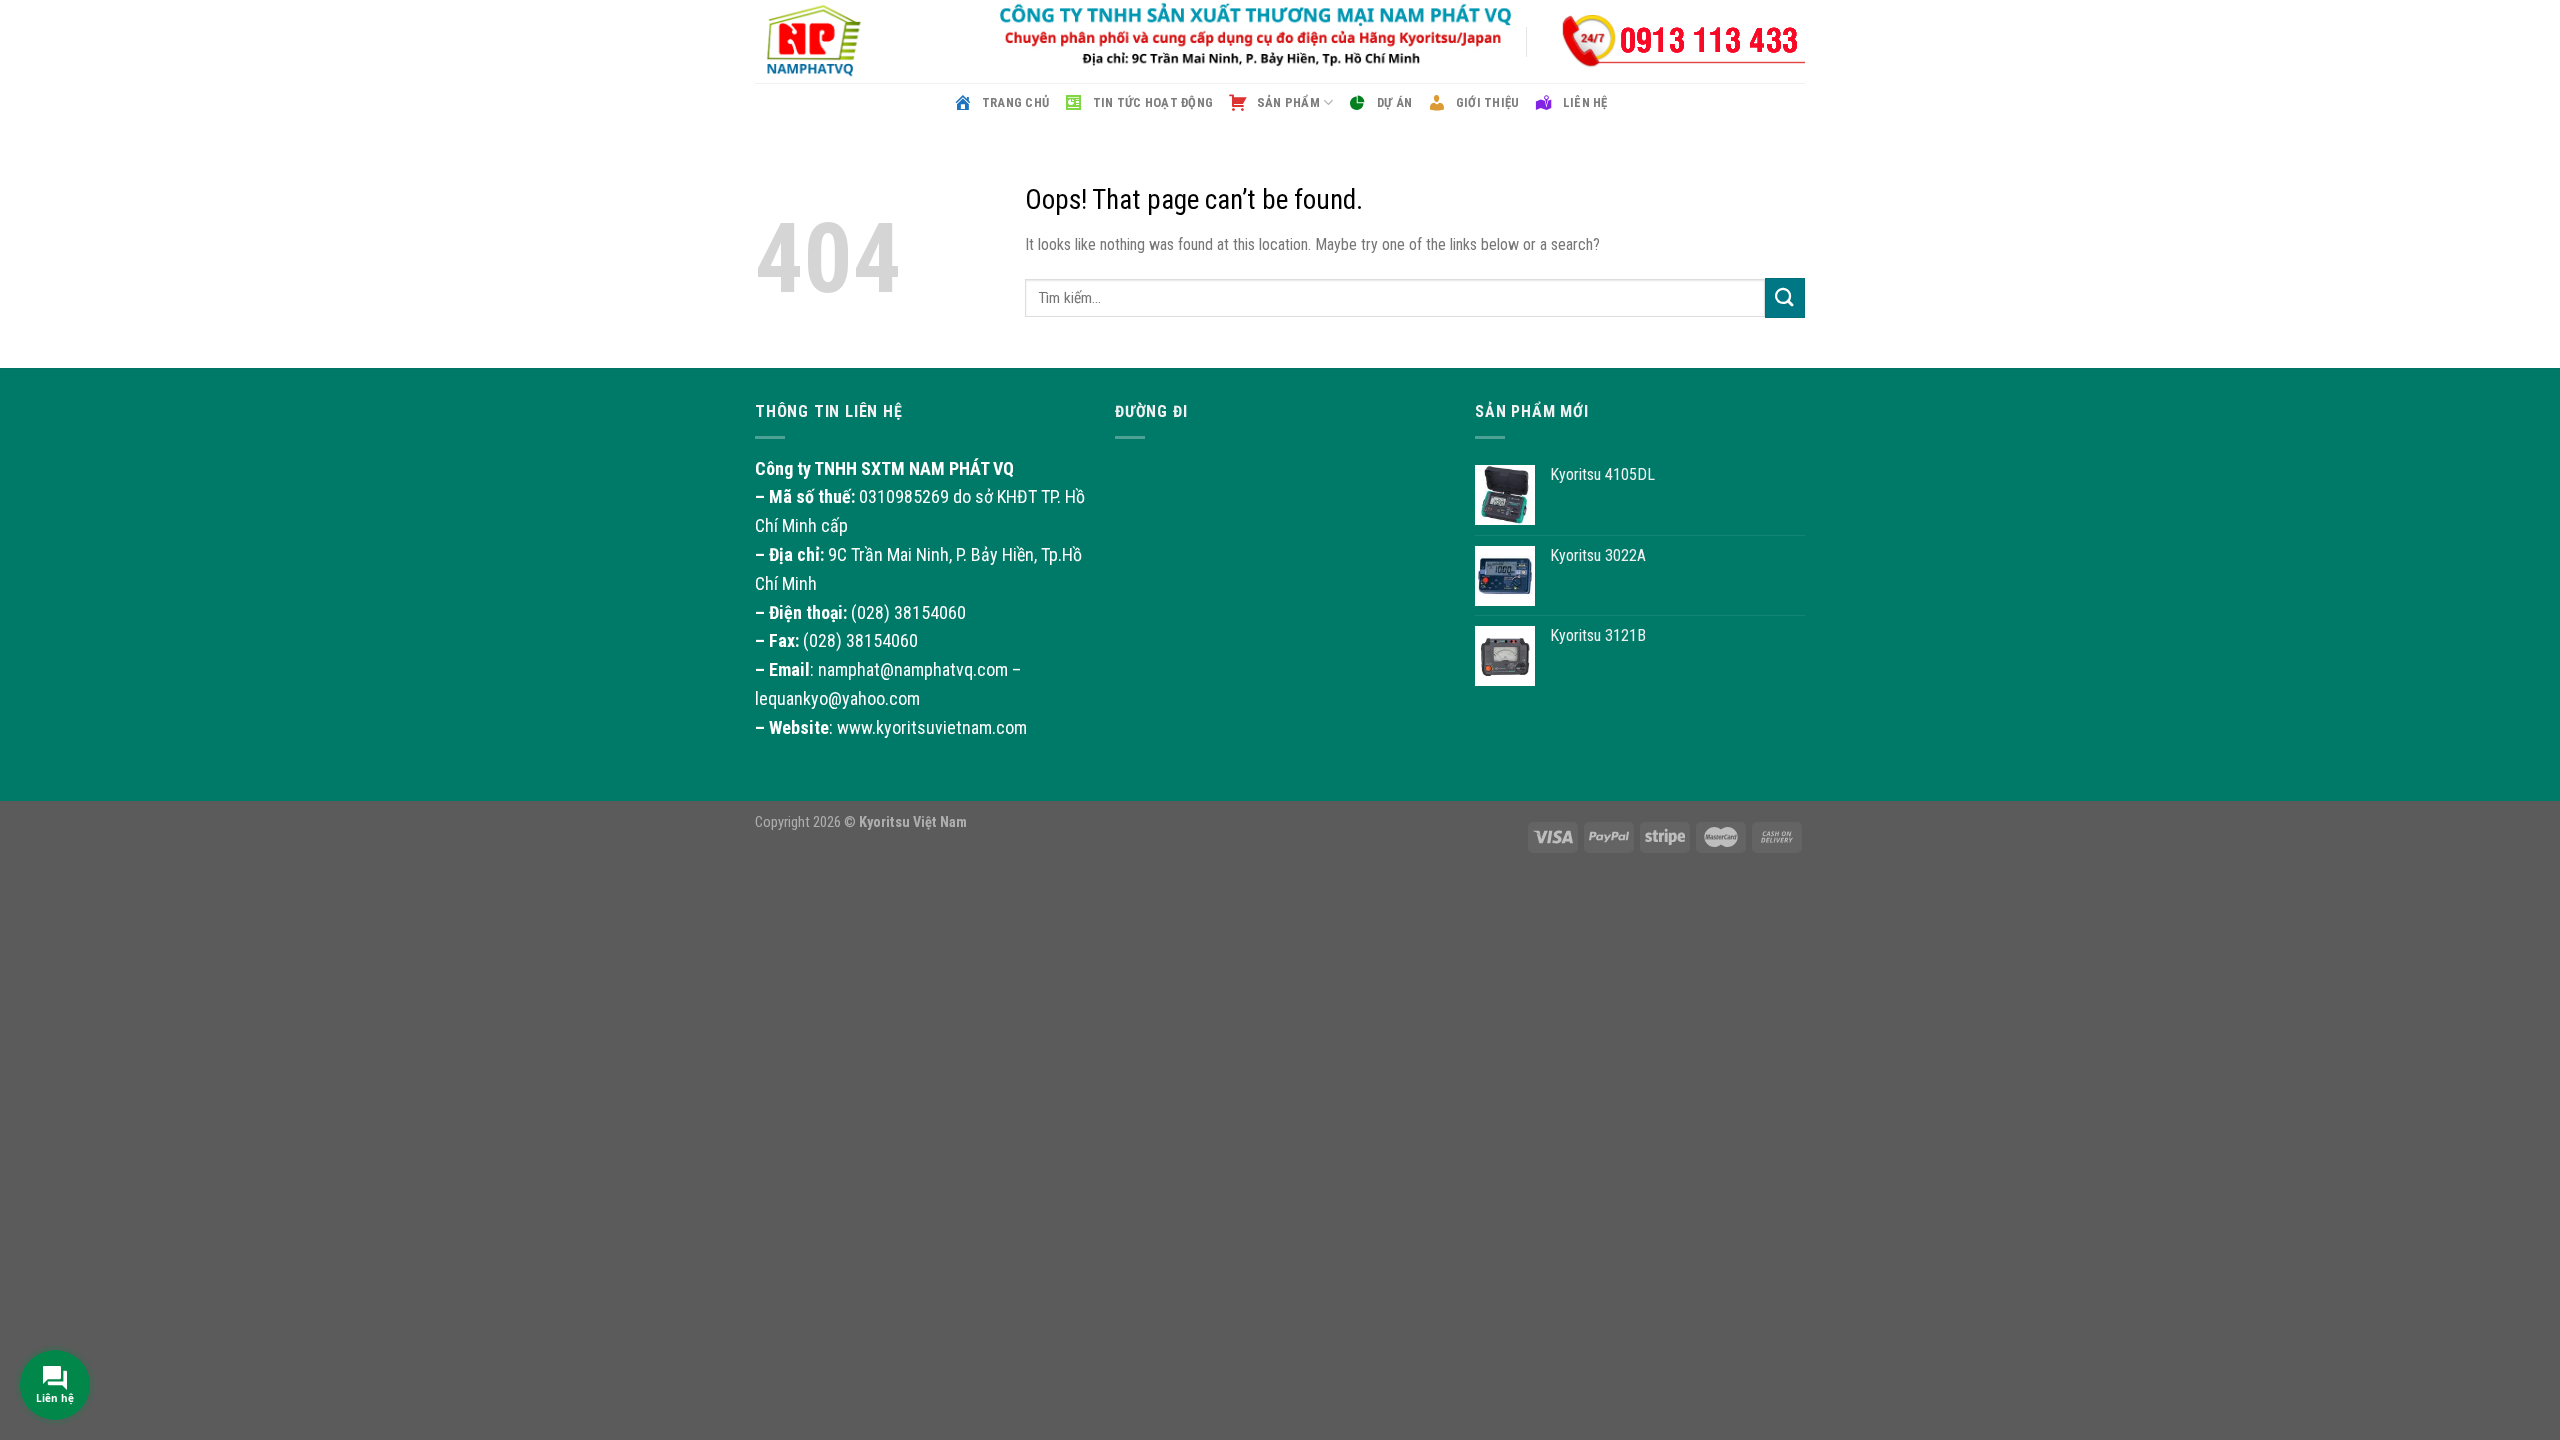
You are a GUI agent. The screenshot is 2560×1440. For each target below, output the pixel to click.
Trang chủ (1015, 102)
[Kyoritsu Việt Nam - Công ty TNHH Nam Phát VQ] (855, 41)
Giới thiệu (1487, 102)
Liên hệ (1585, 102)
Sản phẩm (1288, 102)
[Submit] (1785, 297)
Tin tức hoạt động (1153, 102)
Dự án (1394, 102)
